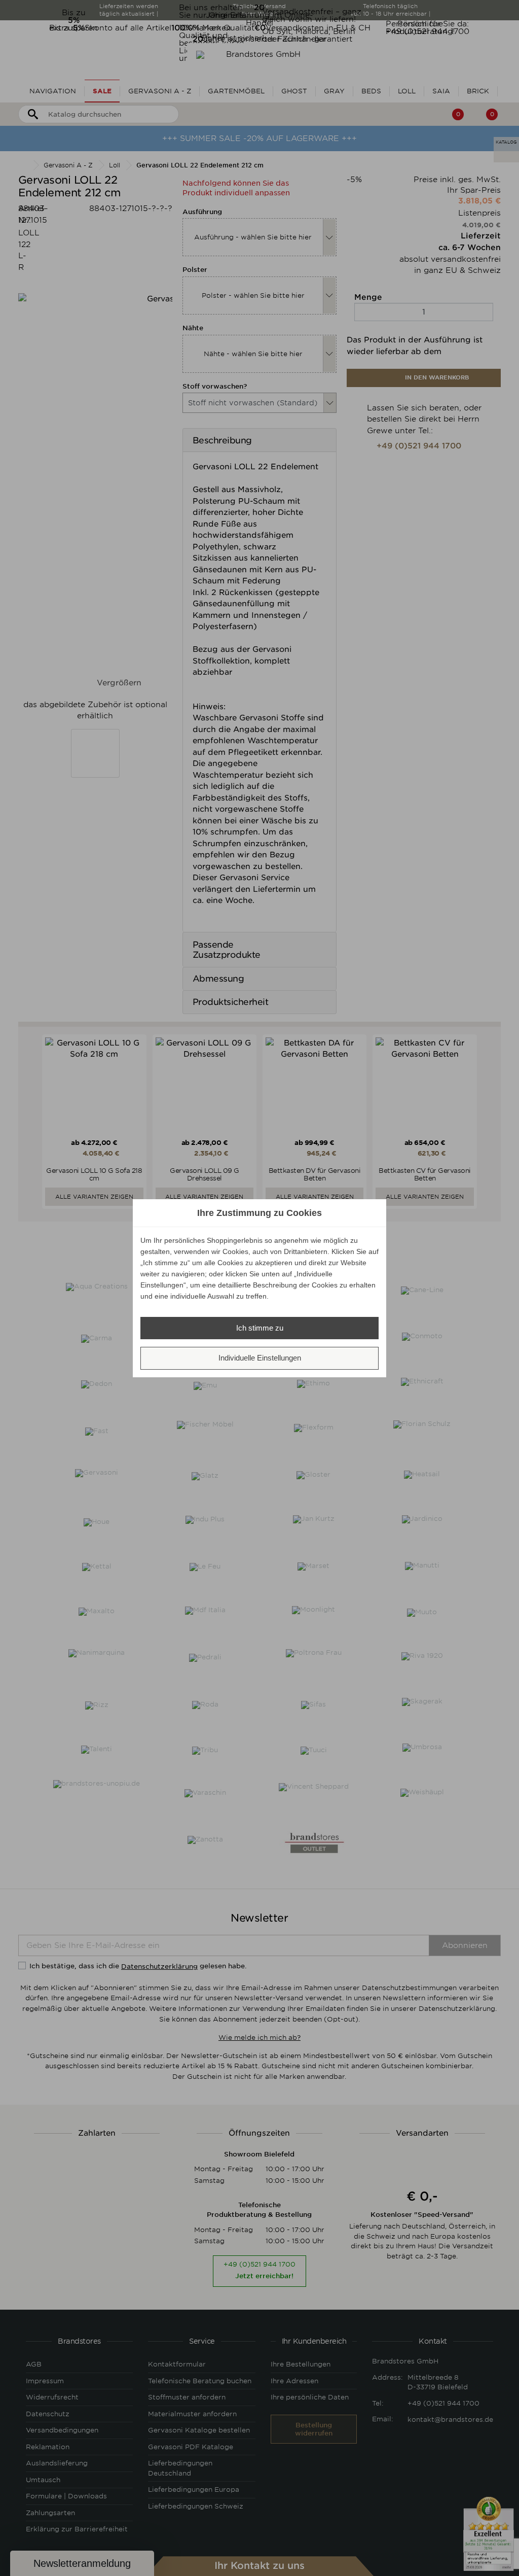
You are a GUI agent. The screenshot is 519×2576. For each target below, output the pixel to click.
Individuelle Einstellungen (260, 1358)
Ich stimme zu (260, 1328)
